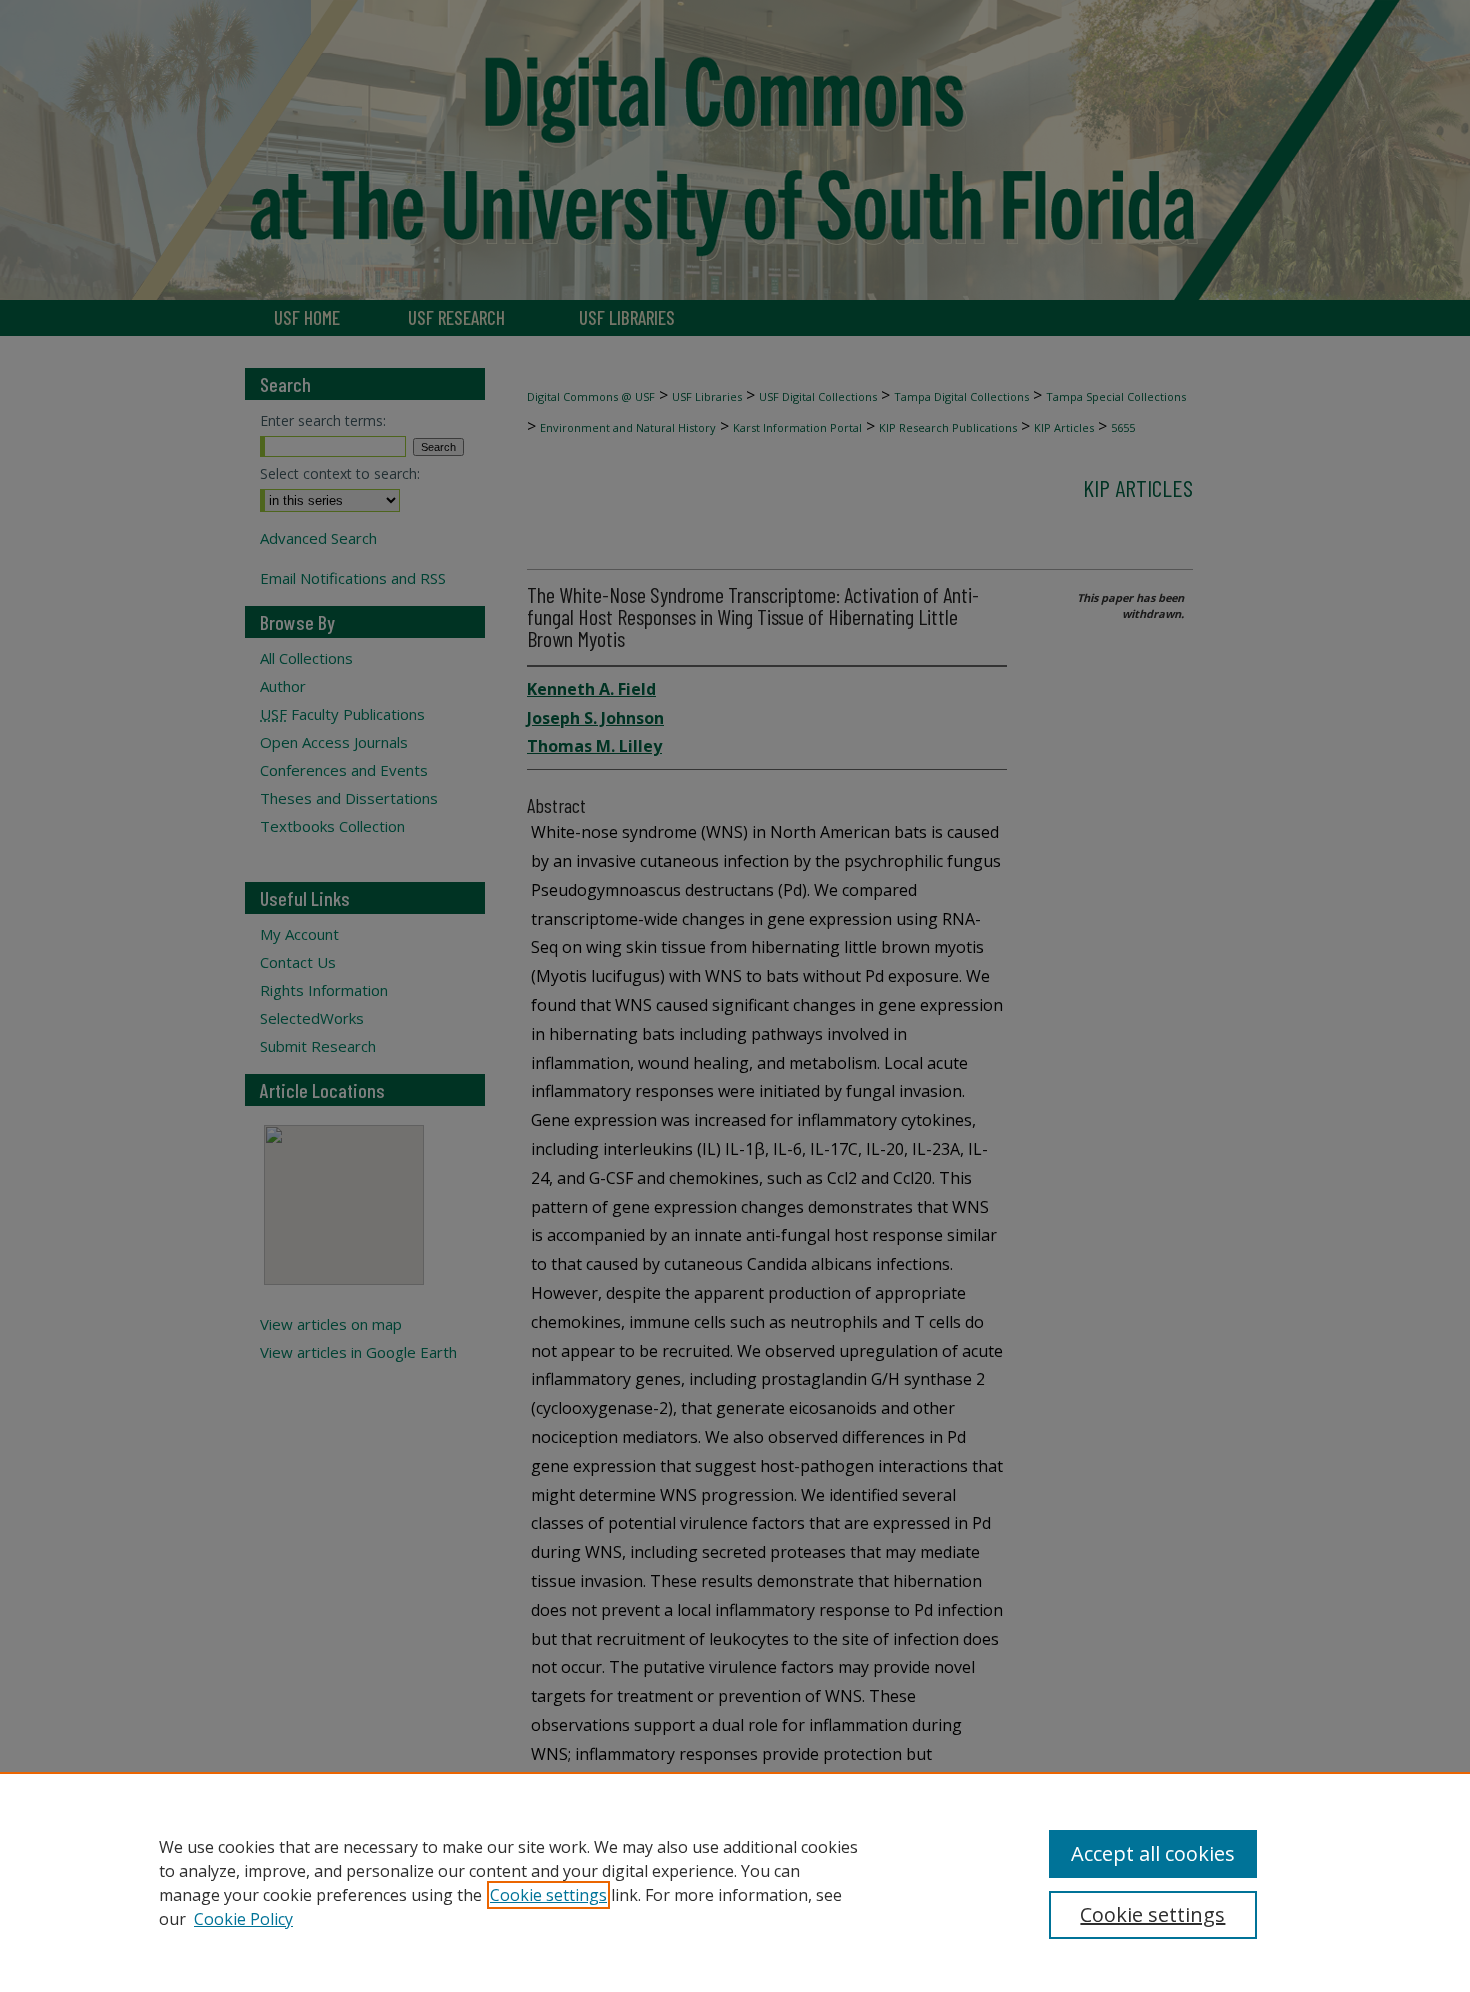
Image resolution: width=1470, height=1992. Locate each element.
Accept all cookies (1153, 1853)
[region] (735, 1882)
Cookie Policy (243, 1919)
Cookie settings (548, 1895)
